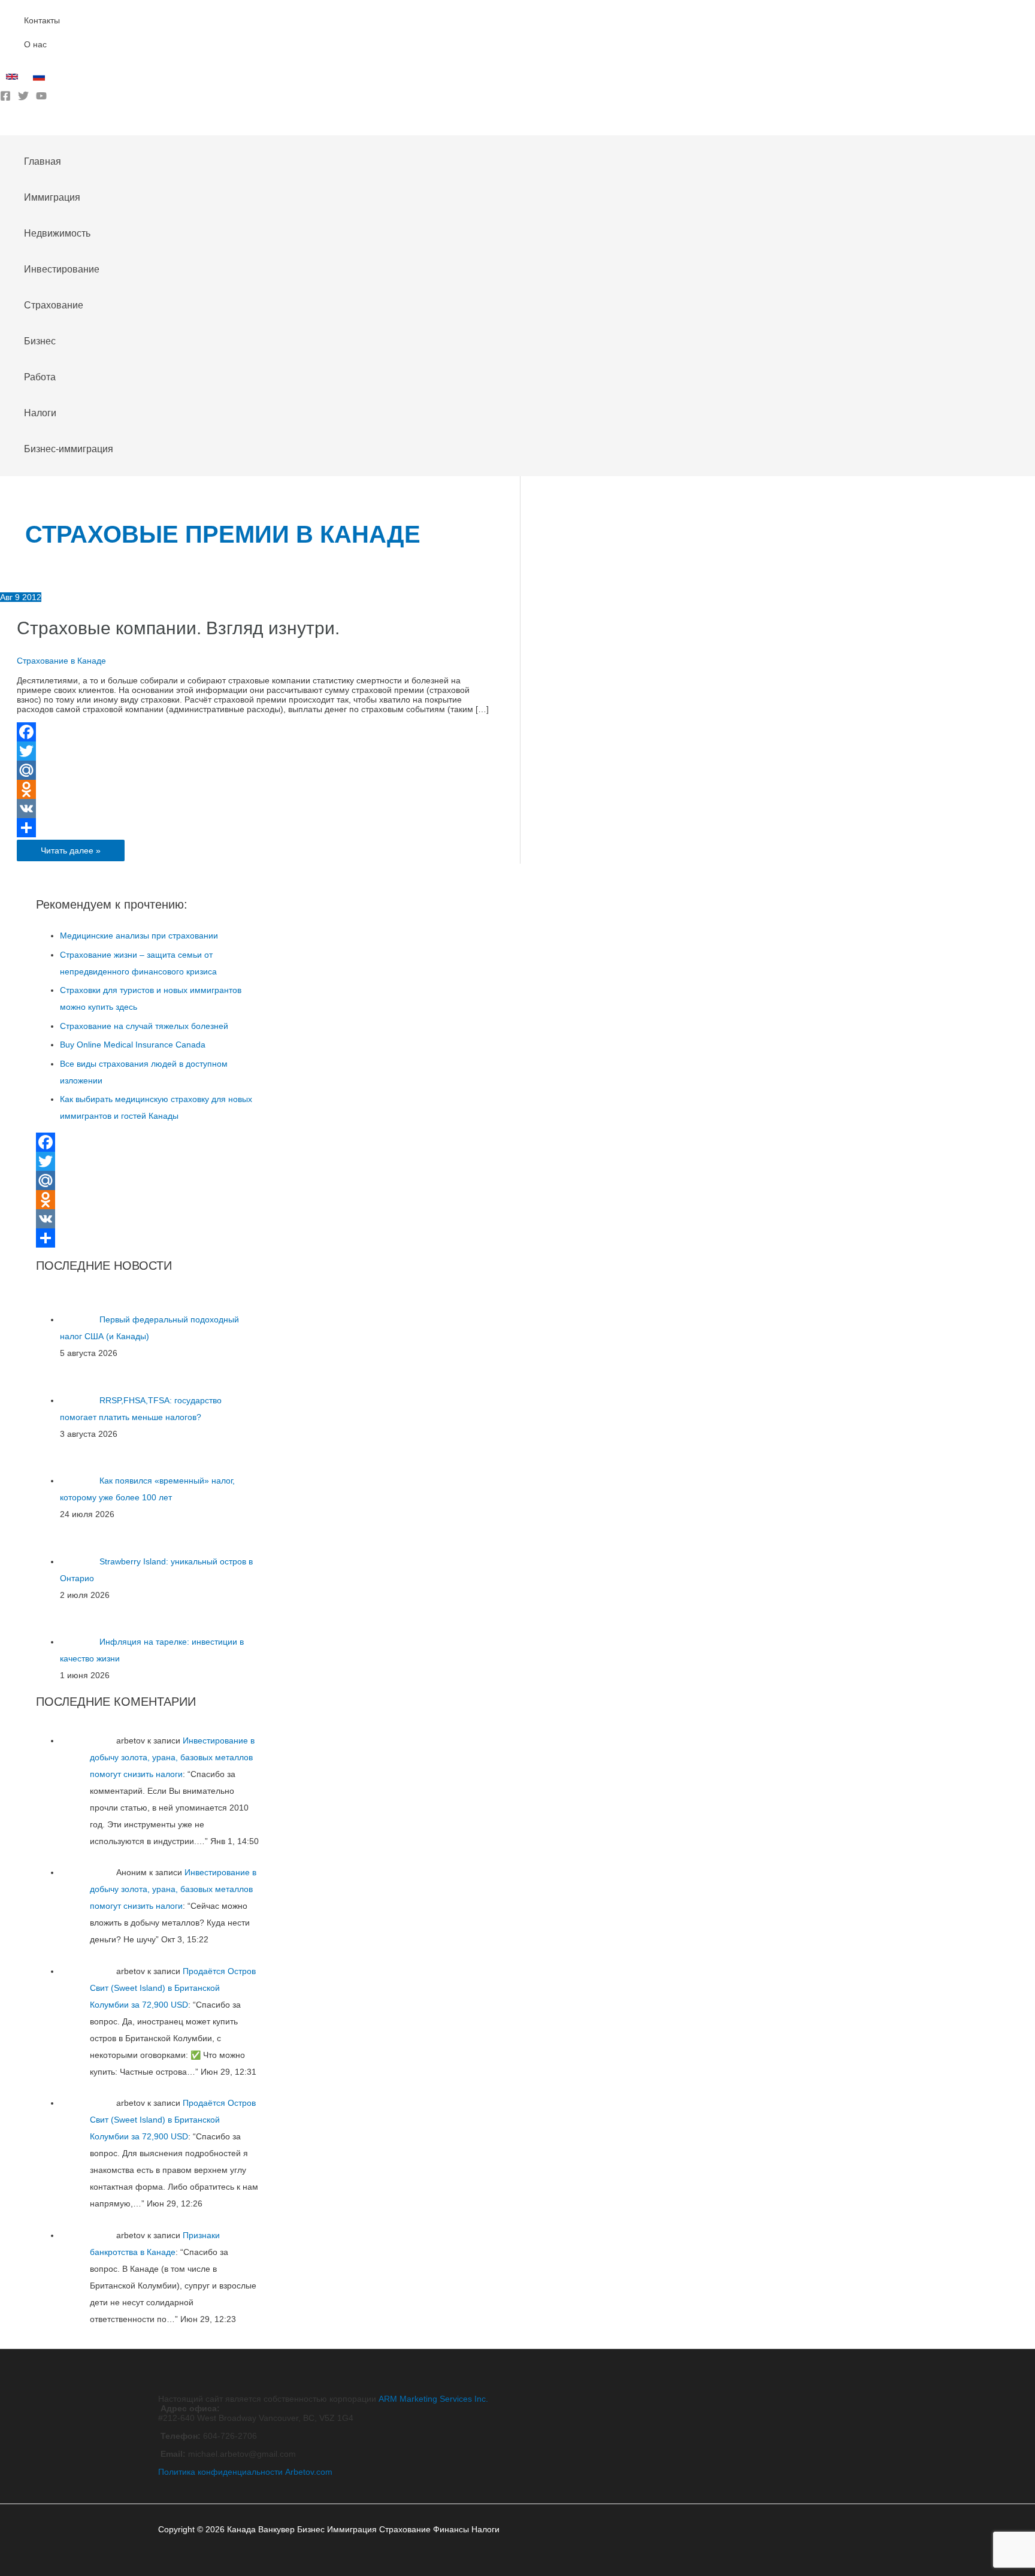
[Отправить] (253, 828)
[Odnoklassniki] (253, 789)
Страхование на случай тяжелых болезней (144, 1026)
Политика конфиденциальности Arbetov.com (245, 2472)
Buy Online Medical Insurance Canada (133, 1045)
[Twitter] (23, 98)
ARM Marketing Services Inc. (433, 2399)
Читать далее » (70, 853)
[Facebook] (5, 98)
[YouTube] (41, 98)
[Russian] (40, 80)
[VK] (253, 809)
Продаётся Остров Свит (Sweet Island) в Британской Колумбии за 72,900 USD (173, 1988)
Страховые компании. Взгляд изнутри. (178, 628)
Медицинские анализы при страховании (139, 936)
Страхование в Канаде (61, 661)
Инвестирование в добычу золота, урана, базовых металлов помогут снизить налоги (172, 1757)
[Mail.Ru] (253, 770)
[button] (4, 126)
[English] (13, 80)
